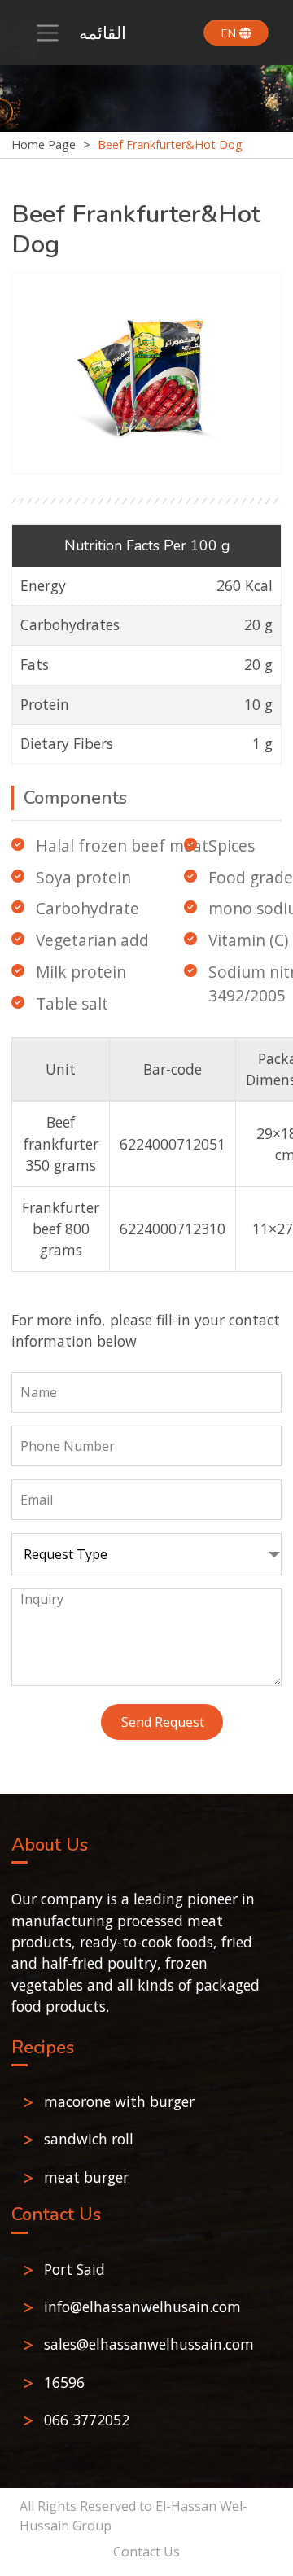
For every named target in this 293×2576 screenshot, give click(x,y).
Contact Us (146, 2552)
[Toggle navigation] (48, 33)
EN (230, 33)
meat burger (86, 2177)
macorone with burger (119, 2101)
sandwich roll (89, 2139)
